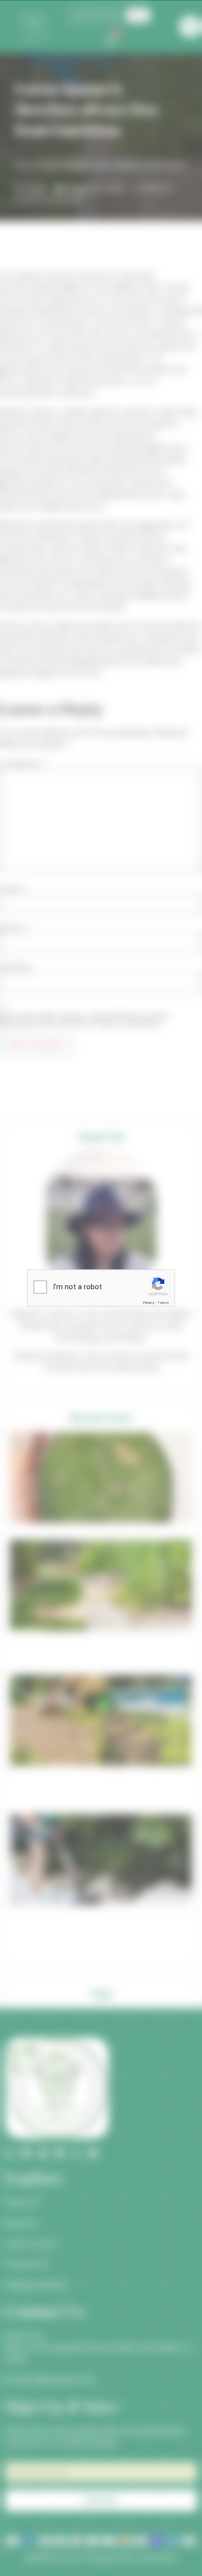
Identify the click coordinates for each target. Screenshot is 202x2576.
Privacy (149, 1303)
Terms (163, 1303)
